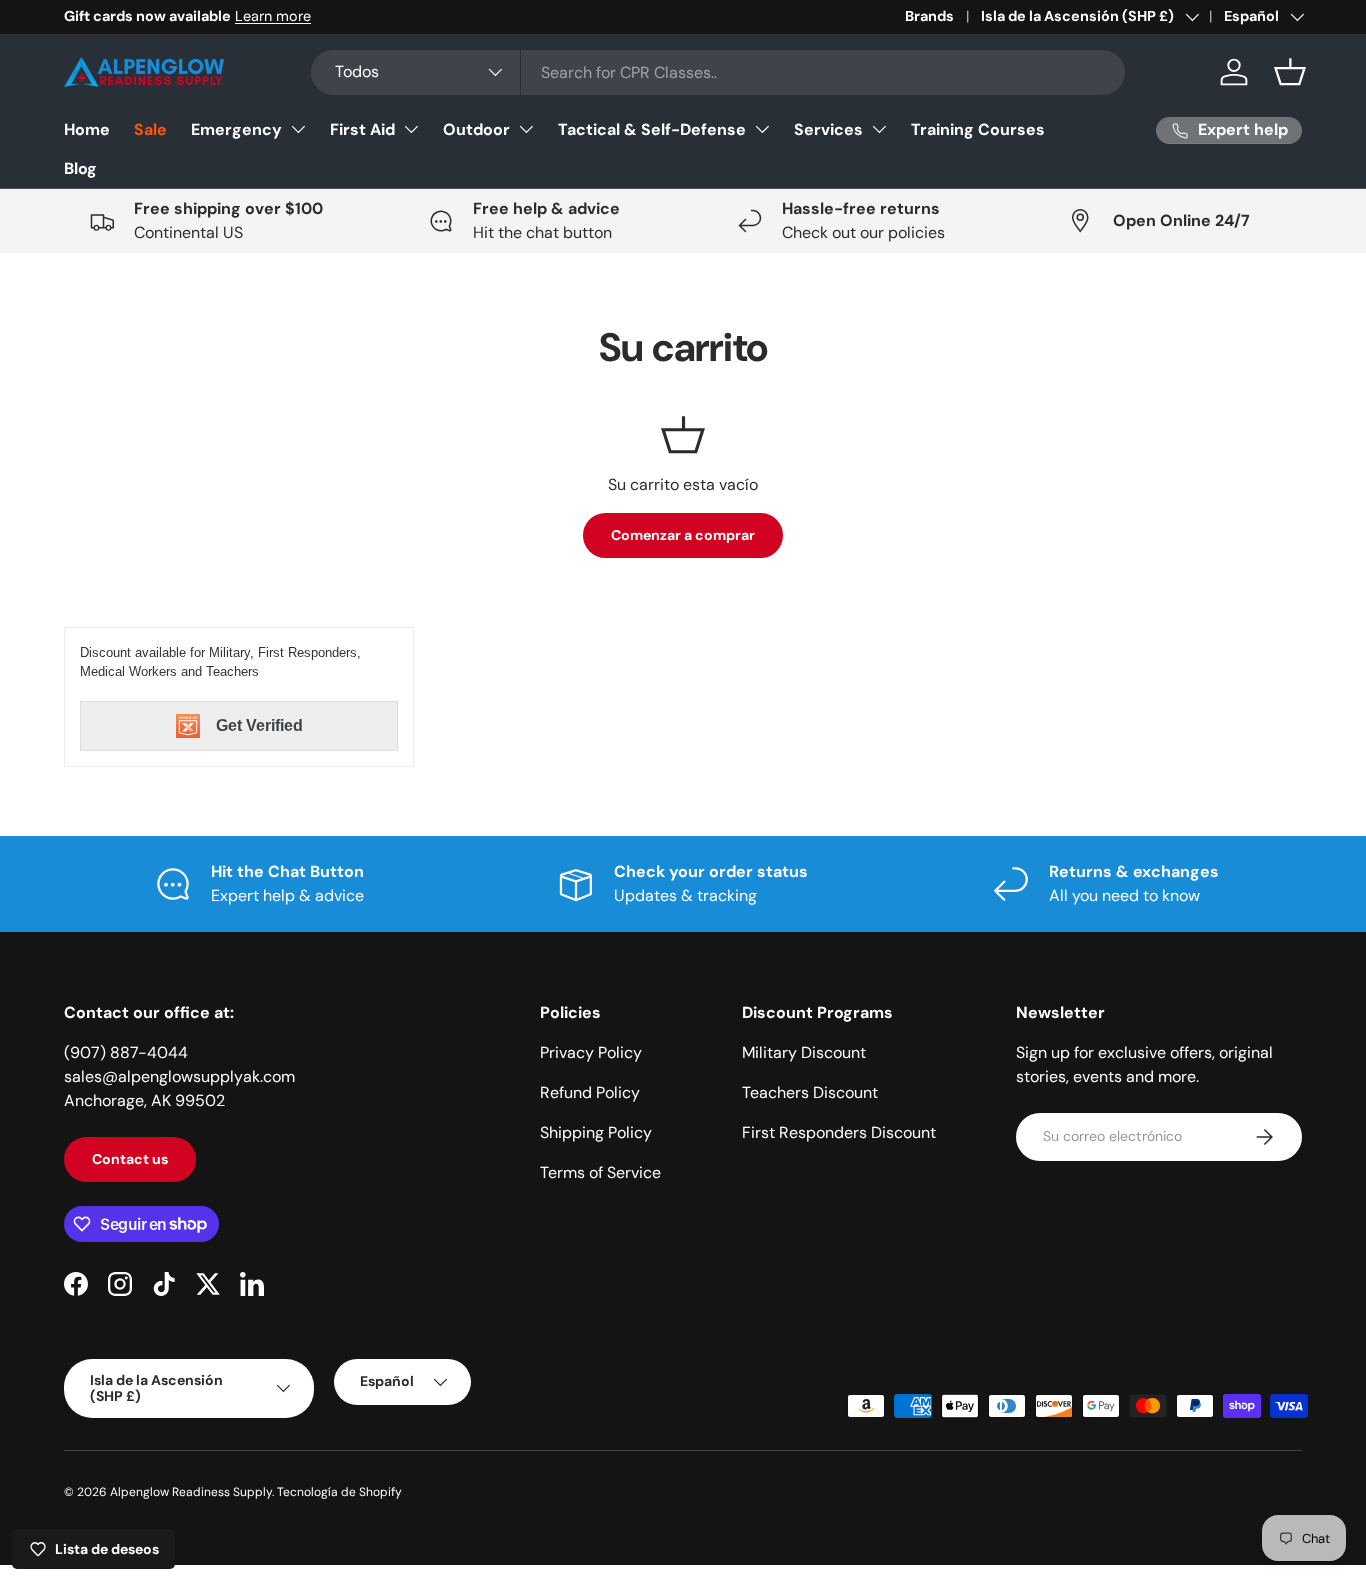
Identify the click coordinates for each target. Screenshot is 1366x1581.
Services (828, 129)
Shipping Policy (596, 1132)
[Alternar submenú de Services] (879, 129)
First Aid (362, 129)
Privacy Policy (591, 1052)
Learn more (273, 16)
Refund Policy (590, 1092)
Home (87, 129)
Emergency (236, 129)
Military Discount (804, 1052)
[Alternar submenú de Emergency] (298, 129)
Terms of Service (600, 1172)
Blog (80, 168)
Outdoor (476, 129)
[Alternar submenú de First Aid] (411, 129)
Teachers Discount (810, 1092)
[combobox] (718, 72)
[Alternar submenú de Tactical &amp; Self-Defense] (762, 129)
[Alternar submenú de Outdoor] (526, 129)
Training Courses (978, 129)
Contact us (130, 1159)
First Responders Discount (839, 1132)
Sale (150, 129)
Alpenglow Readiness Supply (191, 1492)
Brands (929, 16)
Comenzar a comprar (683, 535)
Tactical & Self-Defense (652, 129)
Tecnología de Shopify (339, 1492)
